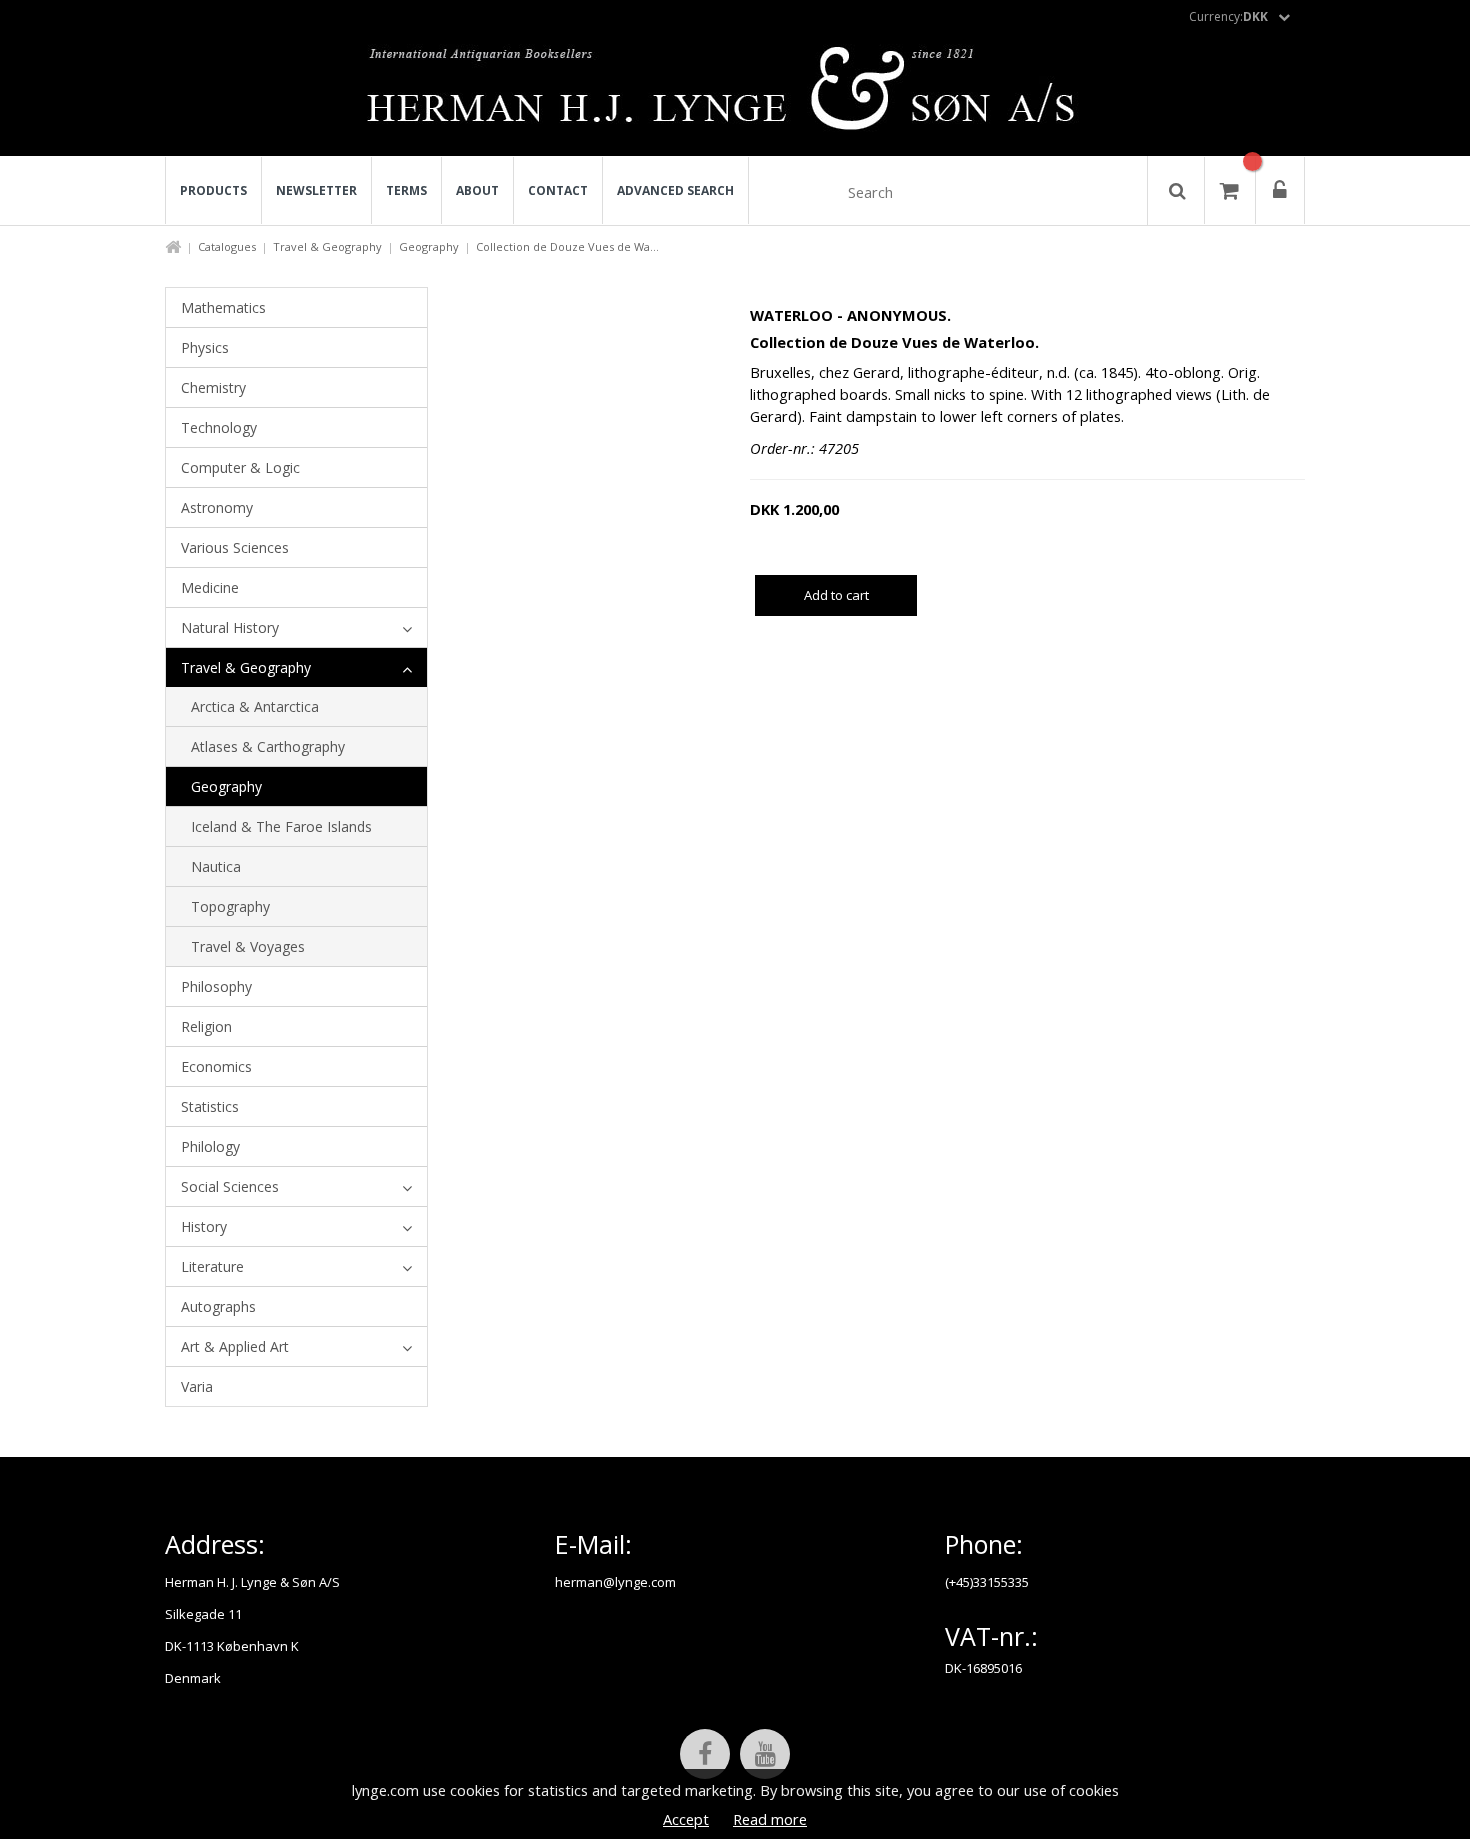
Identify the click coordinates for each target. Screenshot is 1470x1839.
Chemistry (213, 387)
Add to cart (836, 595)
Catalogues (227, 246)
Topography (230, 906)
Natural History (230, 627)
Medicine (210, 587)
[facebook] (705, 1754)
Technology (219, 427)
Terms (406, 190)
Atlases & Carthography (268, 746)
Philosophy (216, 986)
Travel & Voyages (248, 946)
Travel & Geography (327, 246)
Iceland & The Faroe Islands (281, 826)
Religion (206, 1026)
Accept (686, 1819)
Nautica (216, 866)
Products (213, 190)
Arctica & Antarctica (255, 706)
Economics (216, 1066)
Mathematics (223, 307)
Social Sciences (230, 1186)
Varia (197, 1386)
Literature (212, 1266)
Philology (210, 1146)
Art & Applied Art (235, 1346)
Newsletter (316, 190)
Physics (205, 347)
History (204, 1226)
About (477, 190)
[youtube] (765, 1754)
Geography (429, 246)
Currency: (1228, 16)
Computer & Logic (240, 467)
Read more (770, 1819)
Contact (558, 190)
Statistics (210, 1106)
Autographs (218, 1306)
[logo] (735, 94)
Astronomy (217, 507)
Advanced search (675, 190)
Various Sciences (235, 547)
